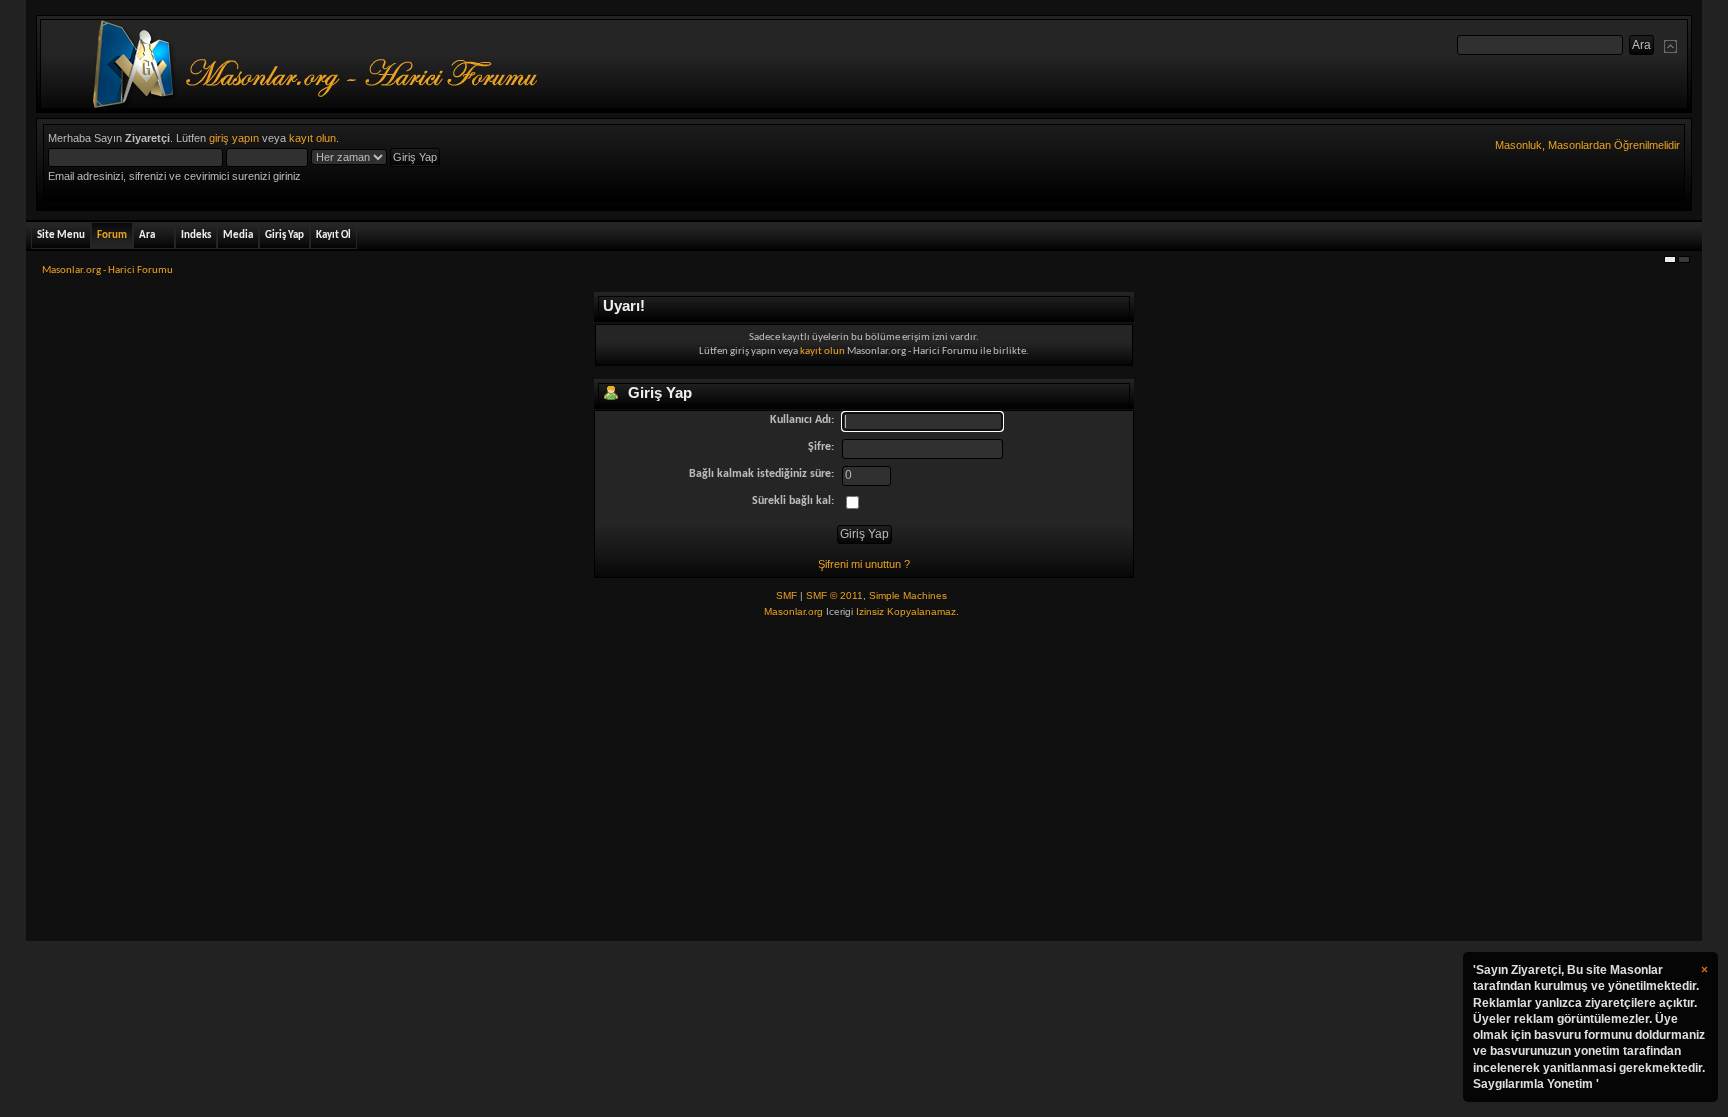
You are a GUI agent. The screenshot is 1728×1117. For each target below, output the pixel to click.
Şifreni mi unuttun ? (864, 564)
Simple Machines (908, 595)
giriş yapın (234, 138)
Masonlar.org (793, 611)
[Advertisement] (864, 781)
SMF (786, 595)
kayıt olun (312, 138)
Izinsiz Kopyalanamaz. (907, 611)
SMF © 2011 (834, 595)
